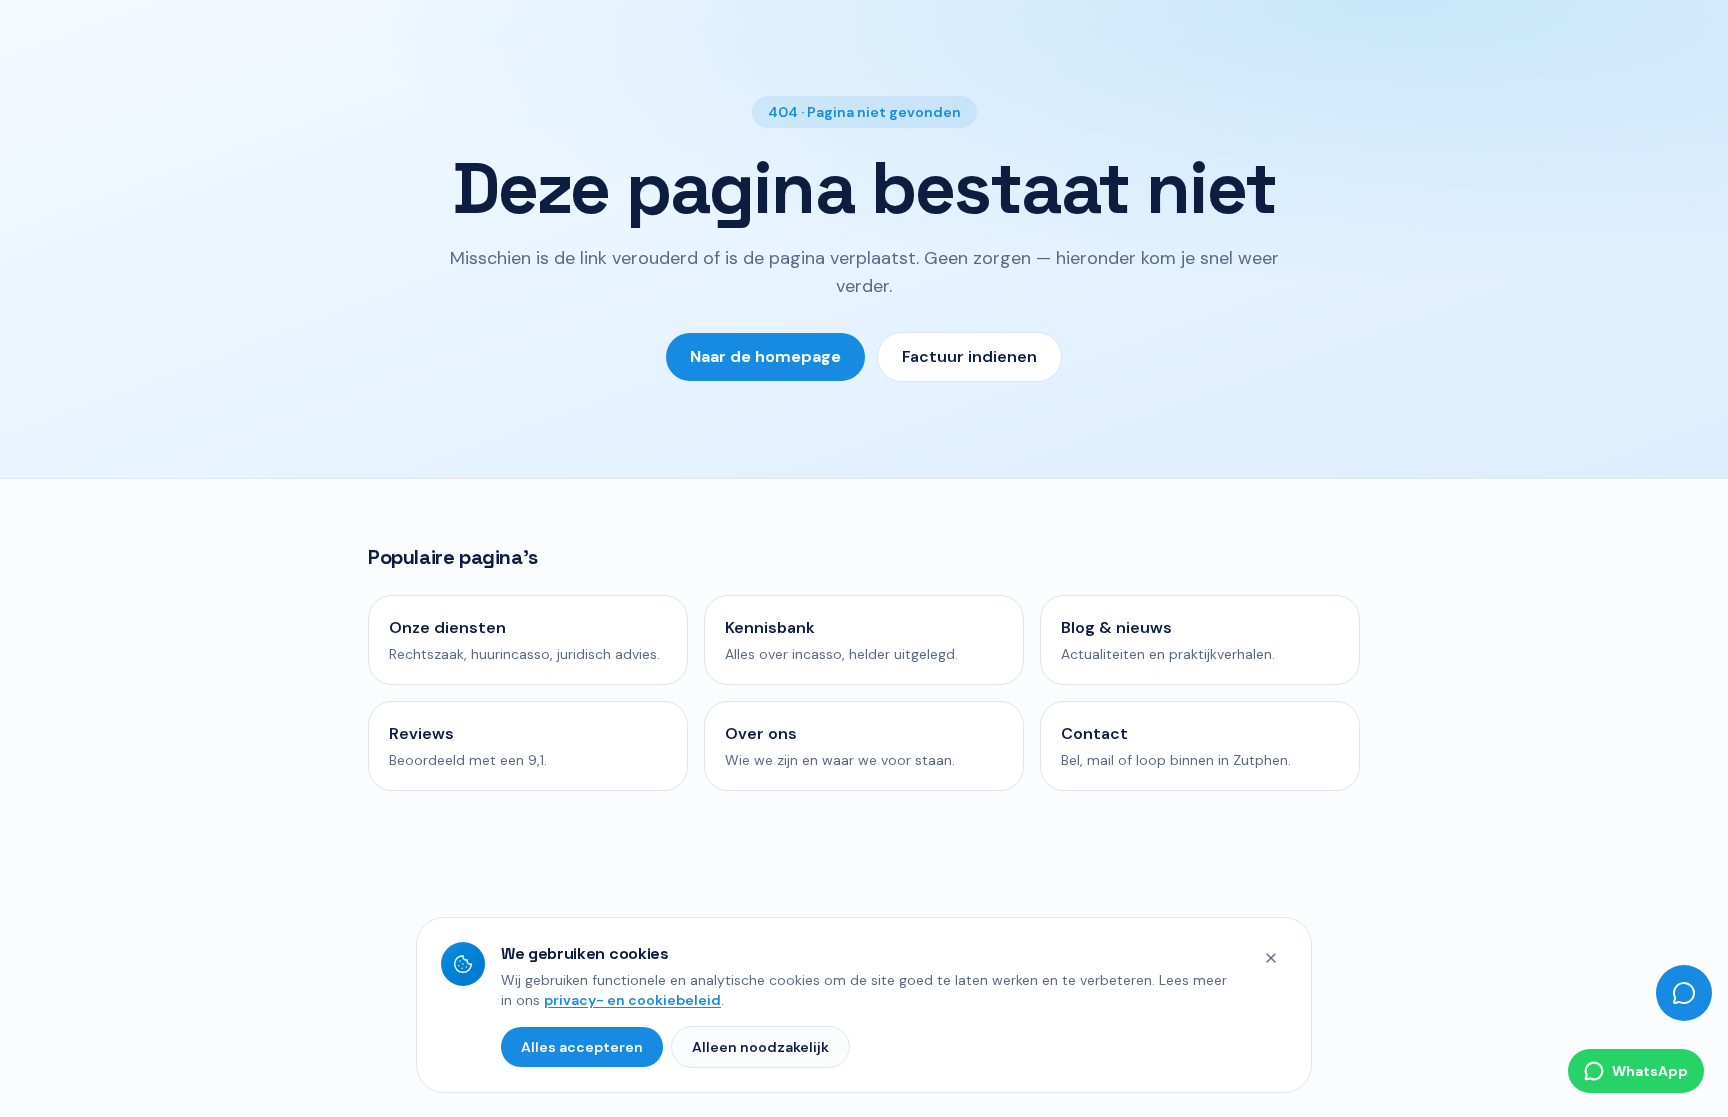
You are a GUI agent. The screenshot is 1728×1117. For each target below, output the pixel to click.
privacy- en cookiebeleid (632, 1000)
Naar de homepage (765, 356)
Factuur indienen (969, 356)
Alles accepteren (582, 1047)
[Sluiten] (1271, 958)
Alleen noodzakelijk (760, 1047)
